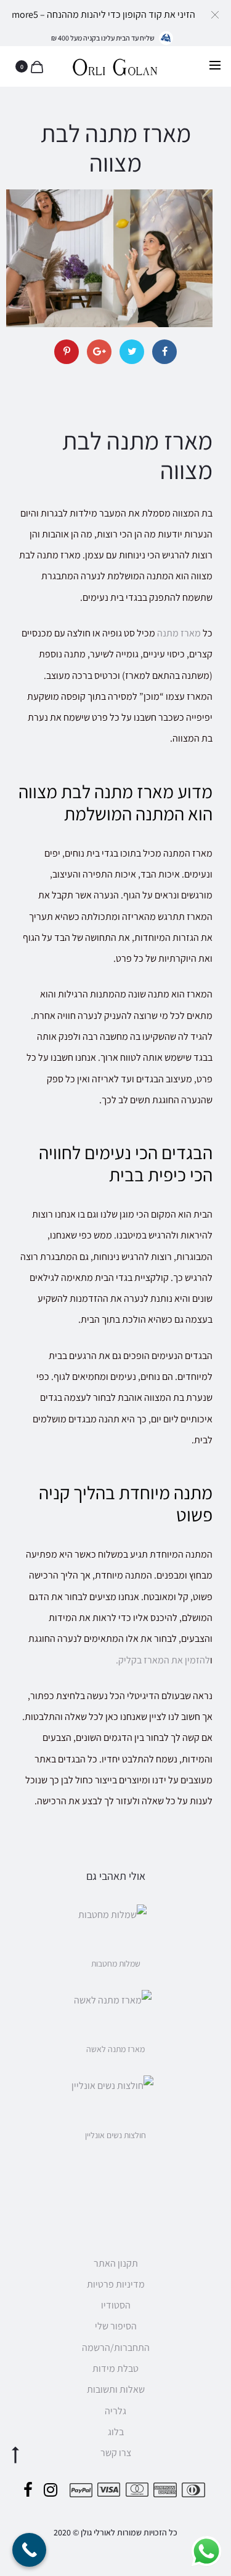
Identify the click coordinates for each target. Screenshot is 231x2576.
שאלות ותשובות (116, 2389)
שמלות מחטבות (116, 1964)
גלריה (115, 2411)
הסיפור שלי (116, 2326)
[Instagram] (51, 2490)
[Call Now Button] (29, 2550)
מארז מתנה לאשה (115, 2049)
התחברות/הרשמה (116, 2348)
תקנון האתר (116, 2263)
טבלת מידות (115, 2368)
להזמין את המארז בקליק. (163, 1660)
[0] (35, 66)
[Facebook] (28, 2490)
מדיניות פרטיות (116, 2284)
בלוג (116, 2432)
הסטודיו (116, 2305)
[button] (215, 14)
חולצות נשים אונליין (115, 2135)
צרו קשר (116, 2453)
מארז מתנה (179, 633)
